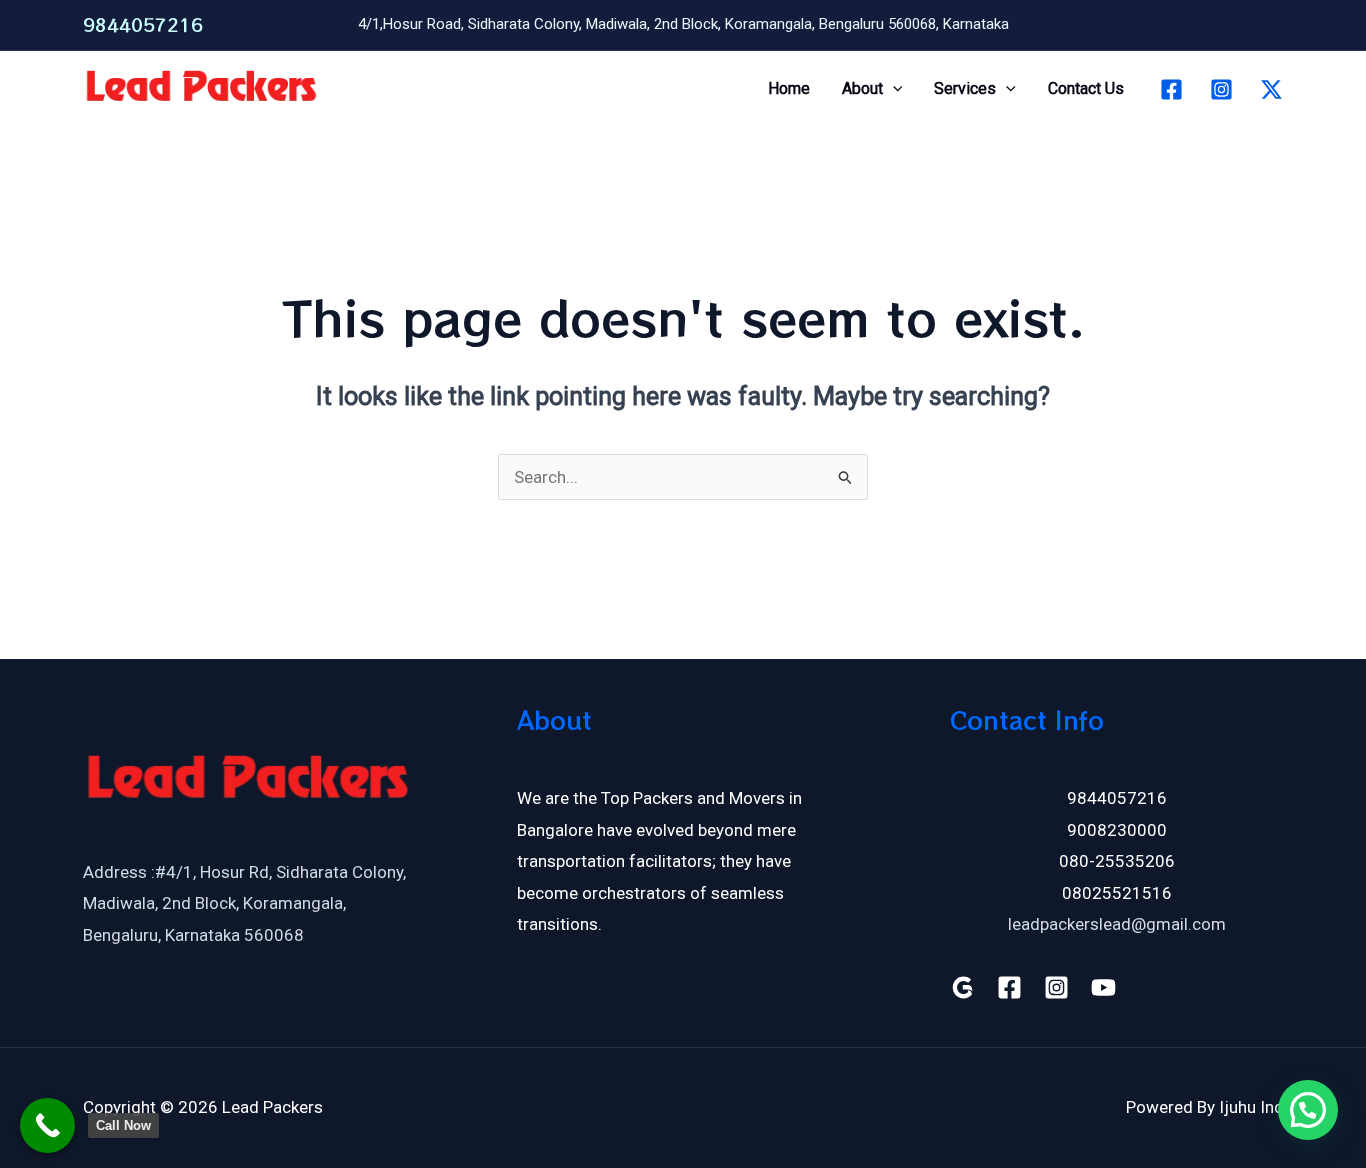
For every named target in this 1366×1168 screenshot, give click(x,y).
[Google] (962, 987)
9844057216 (143, 24)
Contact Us (1086, 88)
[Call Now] (47, 1125)
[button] (893, 89)
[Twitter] (1271, 89)
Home (789, 88)
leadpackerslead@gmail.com (1117, 924)
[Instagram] (1221, 89)
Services (965, 88)
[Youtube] (1103, 987)
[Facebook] (1171, 89)
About (862, 88)
